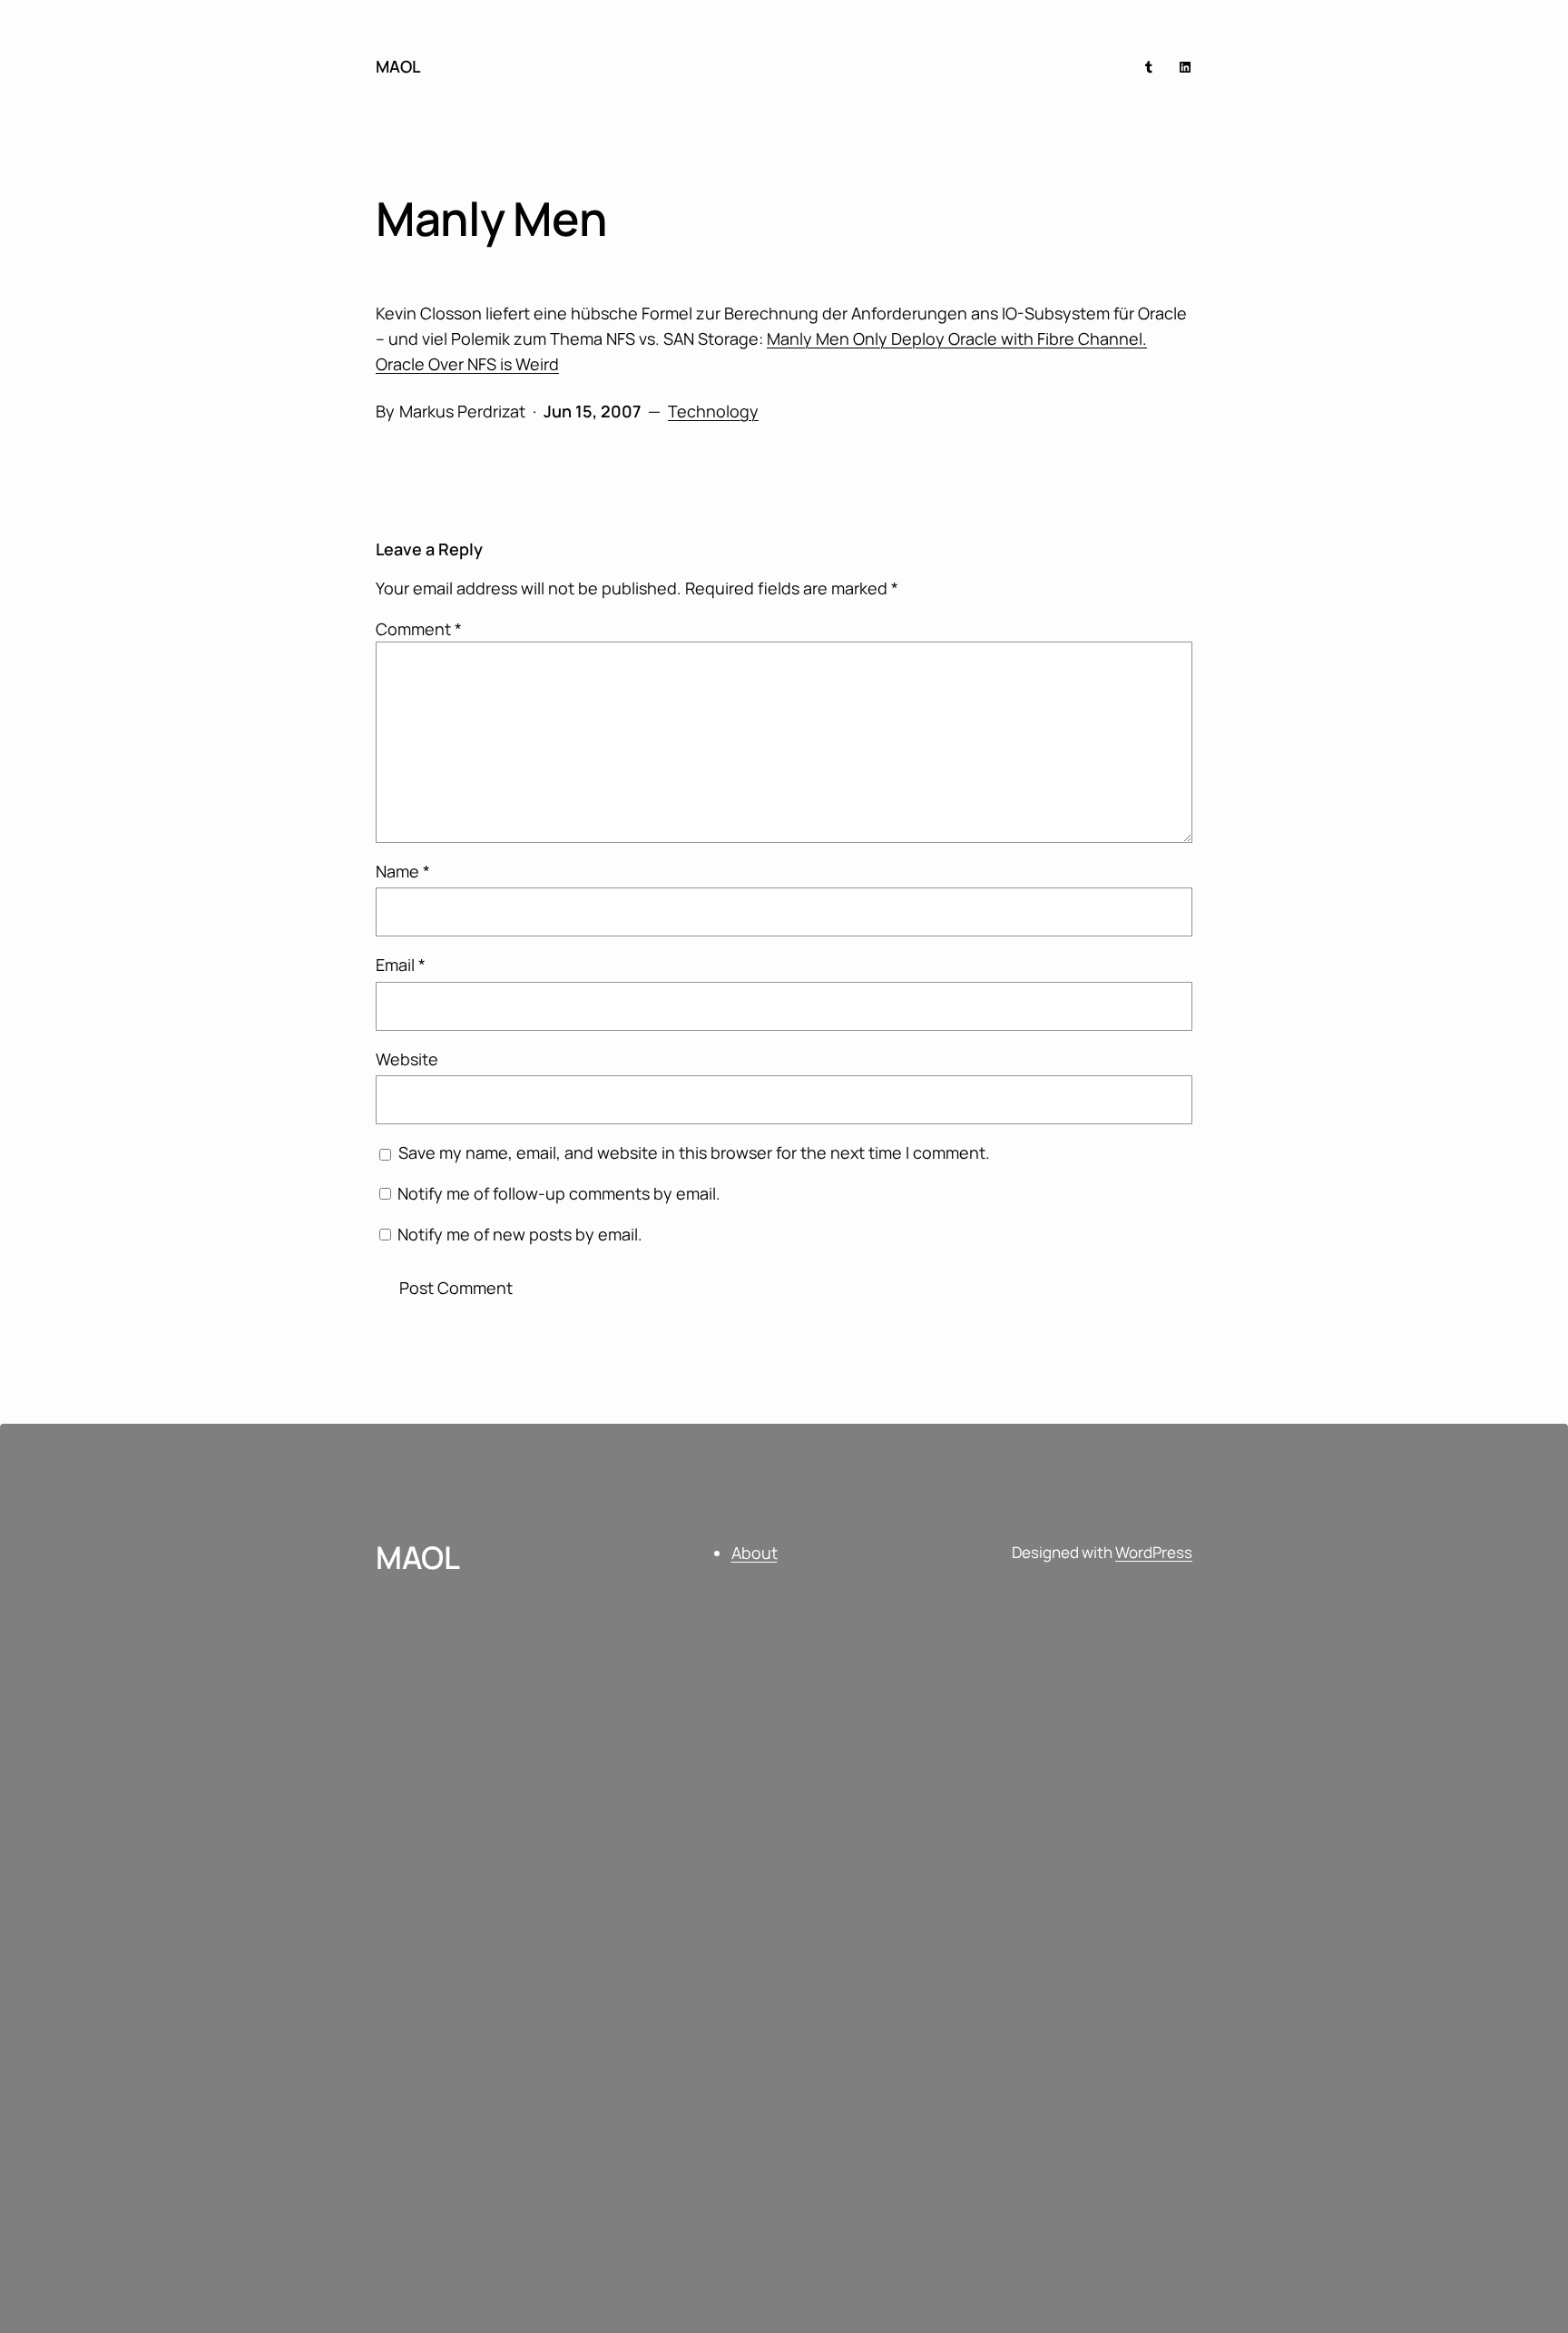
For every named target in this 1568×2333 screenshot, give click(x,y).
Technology (713, 411)
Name (403, 871)
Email (401, 965)
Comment (419, 629)
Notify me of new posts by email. (520, 1234)
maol (398, 66)
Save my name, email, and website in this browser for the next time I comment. (694, 1152)
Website (407, 1059)
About (755, 1553)
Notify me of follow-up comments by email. (559, 1193)
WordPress (1154, 1552)
